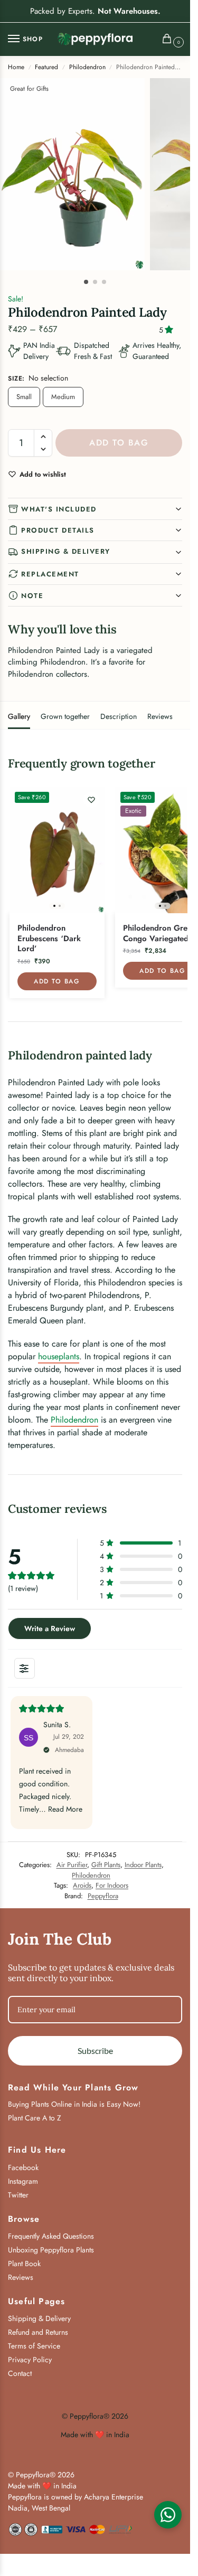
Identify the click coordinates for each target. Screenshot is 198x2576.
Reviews (160, 716)
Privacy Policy (30, 2360)
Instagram (23, 2181)
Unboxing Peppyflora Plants (51, 2250)
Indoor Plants (143, 1865)
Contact (20, 2373)
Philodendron (87, 67)
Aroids (82, 1885)
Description (119, 716)
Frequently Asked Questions (51, 2236)
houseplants (59, 1356)
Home (16, 67)
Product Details (58, 530)
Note (32, 596)
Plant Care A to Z (35, 2118)
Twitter (18, 2195)
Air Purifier (72, 1865)
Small (24, 397)
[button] (169, 40)
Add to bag (119, 443)
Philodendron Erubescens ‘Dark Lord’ (49, 939)
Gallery (19, 716)
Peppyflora (103, 1896)
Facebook (23, 2167)
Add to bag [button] (57, 981)
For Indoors (112, 1885)
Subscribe (95, 2051)
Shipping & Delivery (66, 551)
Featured (46, 67)
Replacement (50, 574)
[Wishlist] (91, 800)
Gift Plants (106, 1865)
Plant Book (24, 2264)
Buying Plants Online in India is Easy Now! (74, 2104)
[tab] (19, 715)
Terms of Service (34, 2346)
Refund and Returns (38, 2332)
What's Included (59, 509)
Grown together (65, 716)
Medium (63, 397)
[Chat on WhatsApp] (168, 2515)
